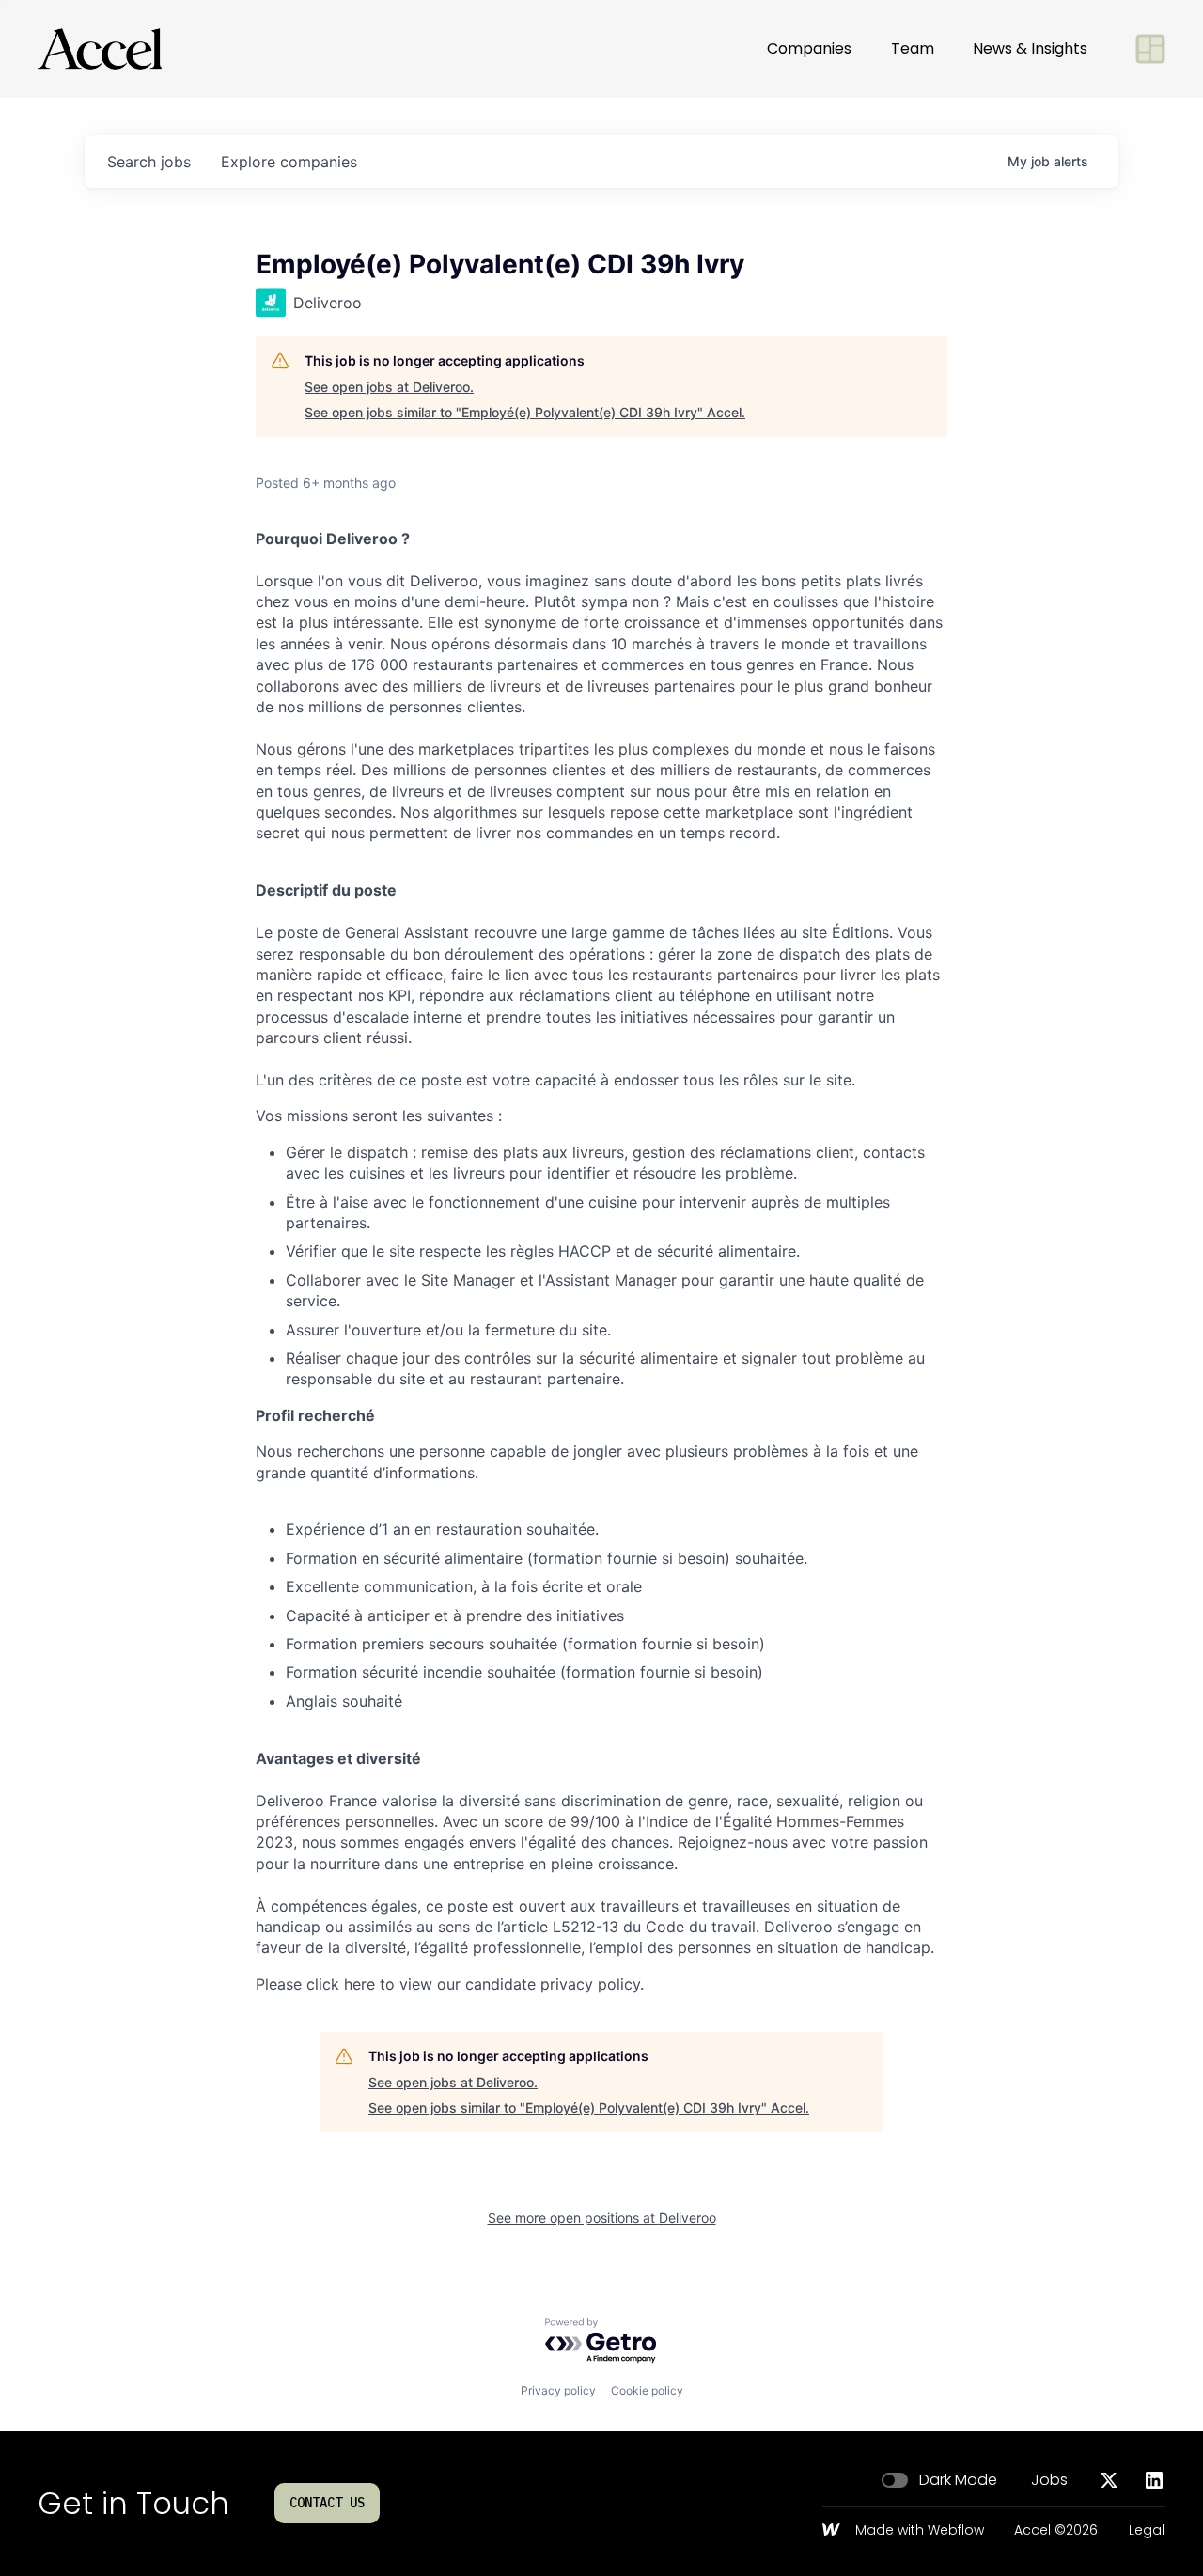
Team (913, 48)
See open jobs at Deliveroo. (389, 387)
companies (289, 162)
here (359, 1984)
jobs (149, 162)
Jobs (1049, 2480)
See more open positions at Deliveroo (602, 2217)
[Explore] (1150, 49)
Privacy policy (558, 2390)
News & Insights (1030, 48)
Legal (1147, 2531)
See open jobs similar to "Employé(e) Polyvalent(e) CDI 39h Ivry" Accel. (525, 412)
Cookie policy (647, 2390)
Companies (809, 48)
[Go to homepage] (100, 49)
